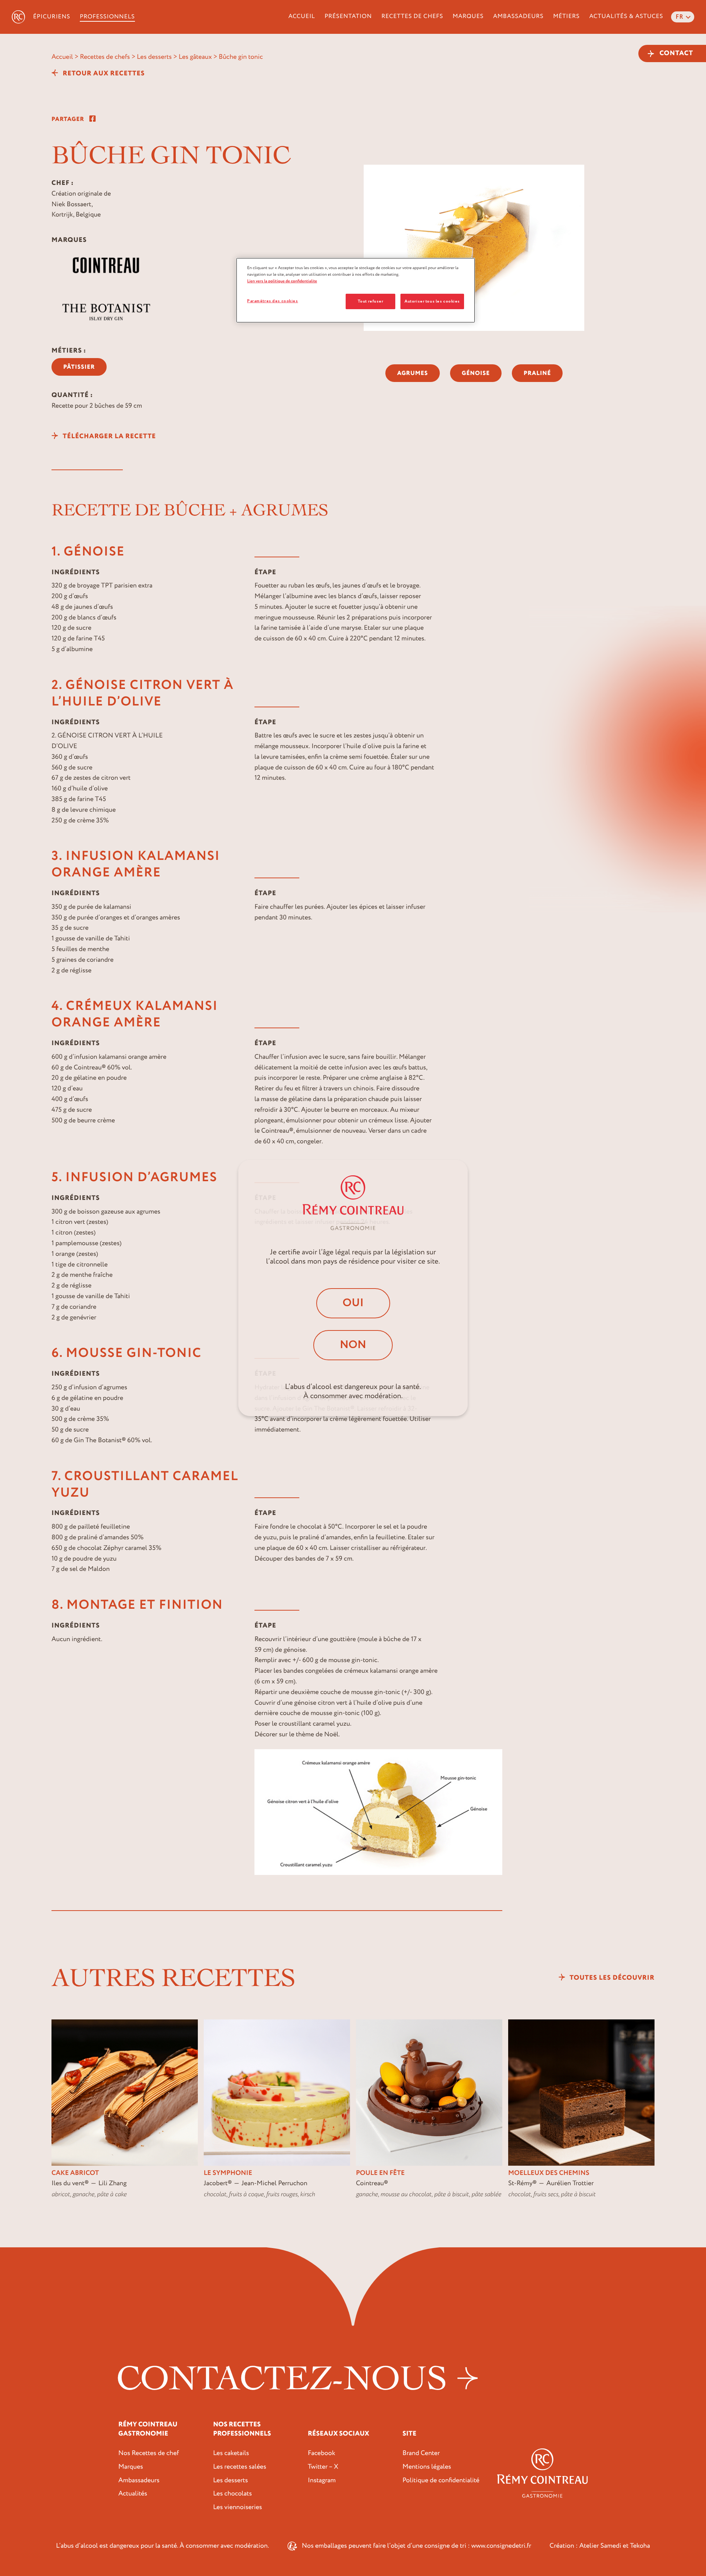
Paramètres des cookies (273, 301)
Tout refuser (370, 301)
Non (353, 1345)
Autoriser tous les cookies (432, 301)
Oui (353, 1303)
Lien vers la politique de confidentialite (282, 281)
